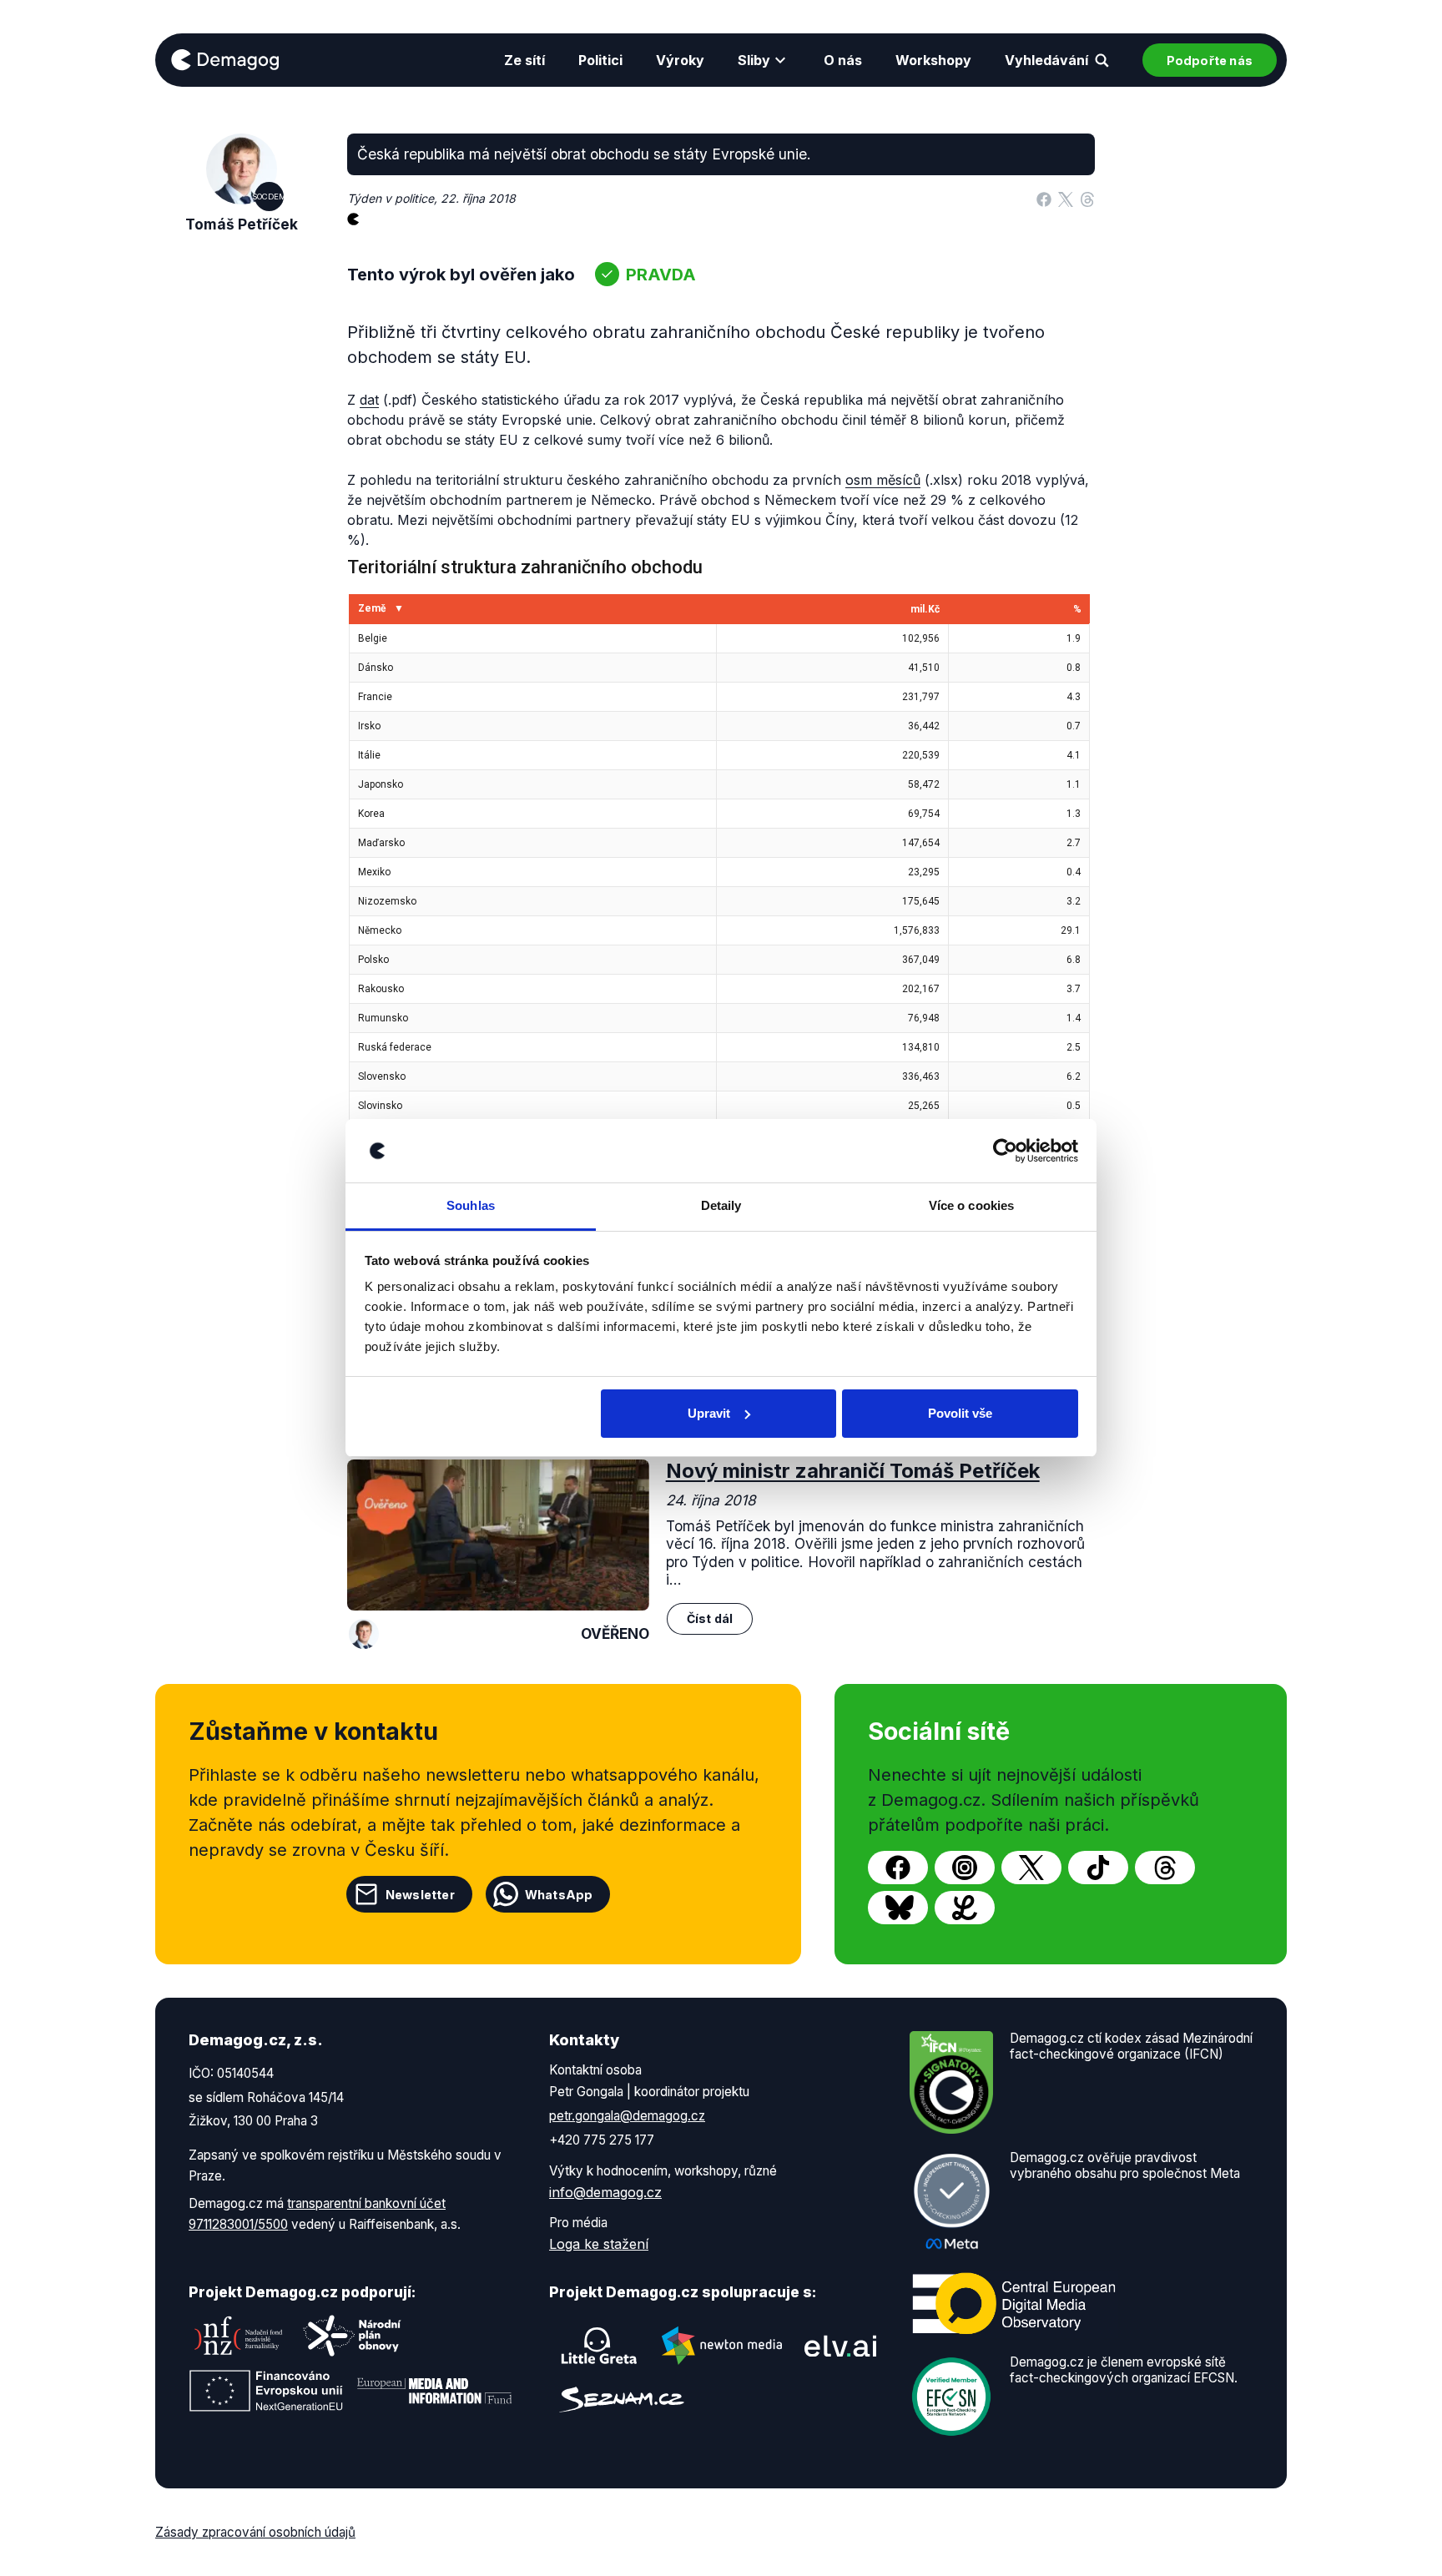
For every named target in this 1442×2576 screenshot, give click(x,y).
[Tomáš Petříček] (364, 1634)
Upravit (709, 1413)
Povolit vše (960, 1413)
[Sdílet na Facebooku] (1044, 199)
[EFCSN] (951, 2396)
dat (369, 400)
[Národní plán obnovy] (352, 2336)
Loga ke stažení (599, 2244)
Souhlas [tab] (471, 1205)
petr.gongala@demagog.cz (627, 2116)
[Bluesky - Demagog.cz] (898, 1908)
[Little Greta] (599, 2346)
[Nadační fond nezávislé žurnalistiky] (239, 2336)
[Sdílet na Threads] (1087, 199)
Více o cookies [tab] (971, 1205)
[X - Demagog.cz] (1031, 1868)
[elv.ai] (840, 2345)
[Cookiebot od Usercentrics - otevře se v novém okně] (1005, 1151)
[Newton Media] (722, 2346)
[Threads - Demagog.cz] (1165, 1868)
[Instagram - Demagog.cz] (965, 1868)
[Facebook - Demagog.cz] (898, 1868)
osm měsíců (883, 480)
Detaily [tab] (721, 1205)
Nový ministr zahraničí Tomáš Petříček (853, 1471)
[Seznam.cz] (622, 2400)
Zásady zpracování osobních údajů (255, 2532)
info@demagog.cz (605, 2192)
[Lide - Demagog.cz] (965, 1908)
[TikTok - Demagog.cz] (1098, 1868)
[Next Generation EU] (266, 2391)
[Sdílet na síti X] (1066, 199)
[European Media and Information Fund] (435, 2391)
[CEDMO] (1014, 2304)
